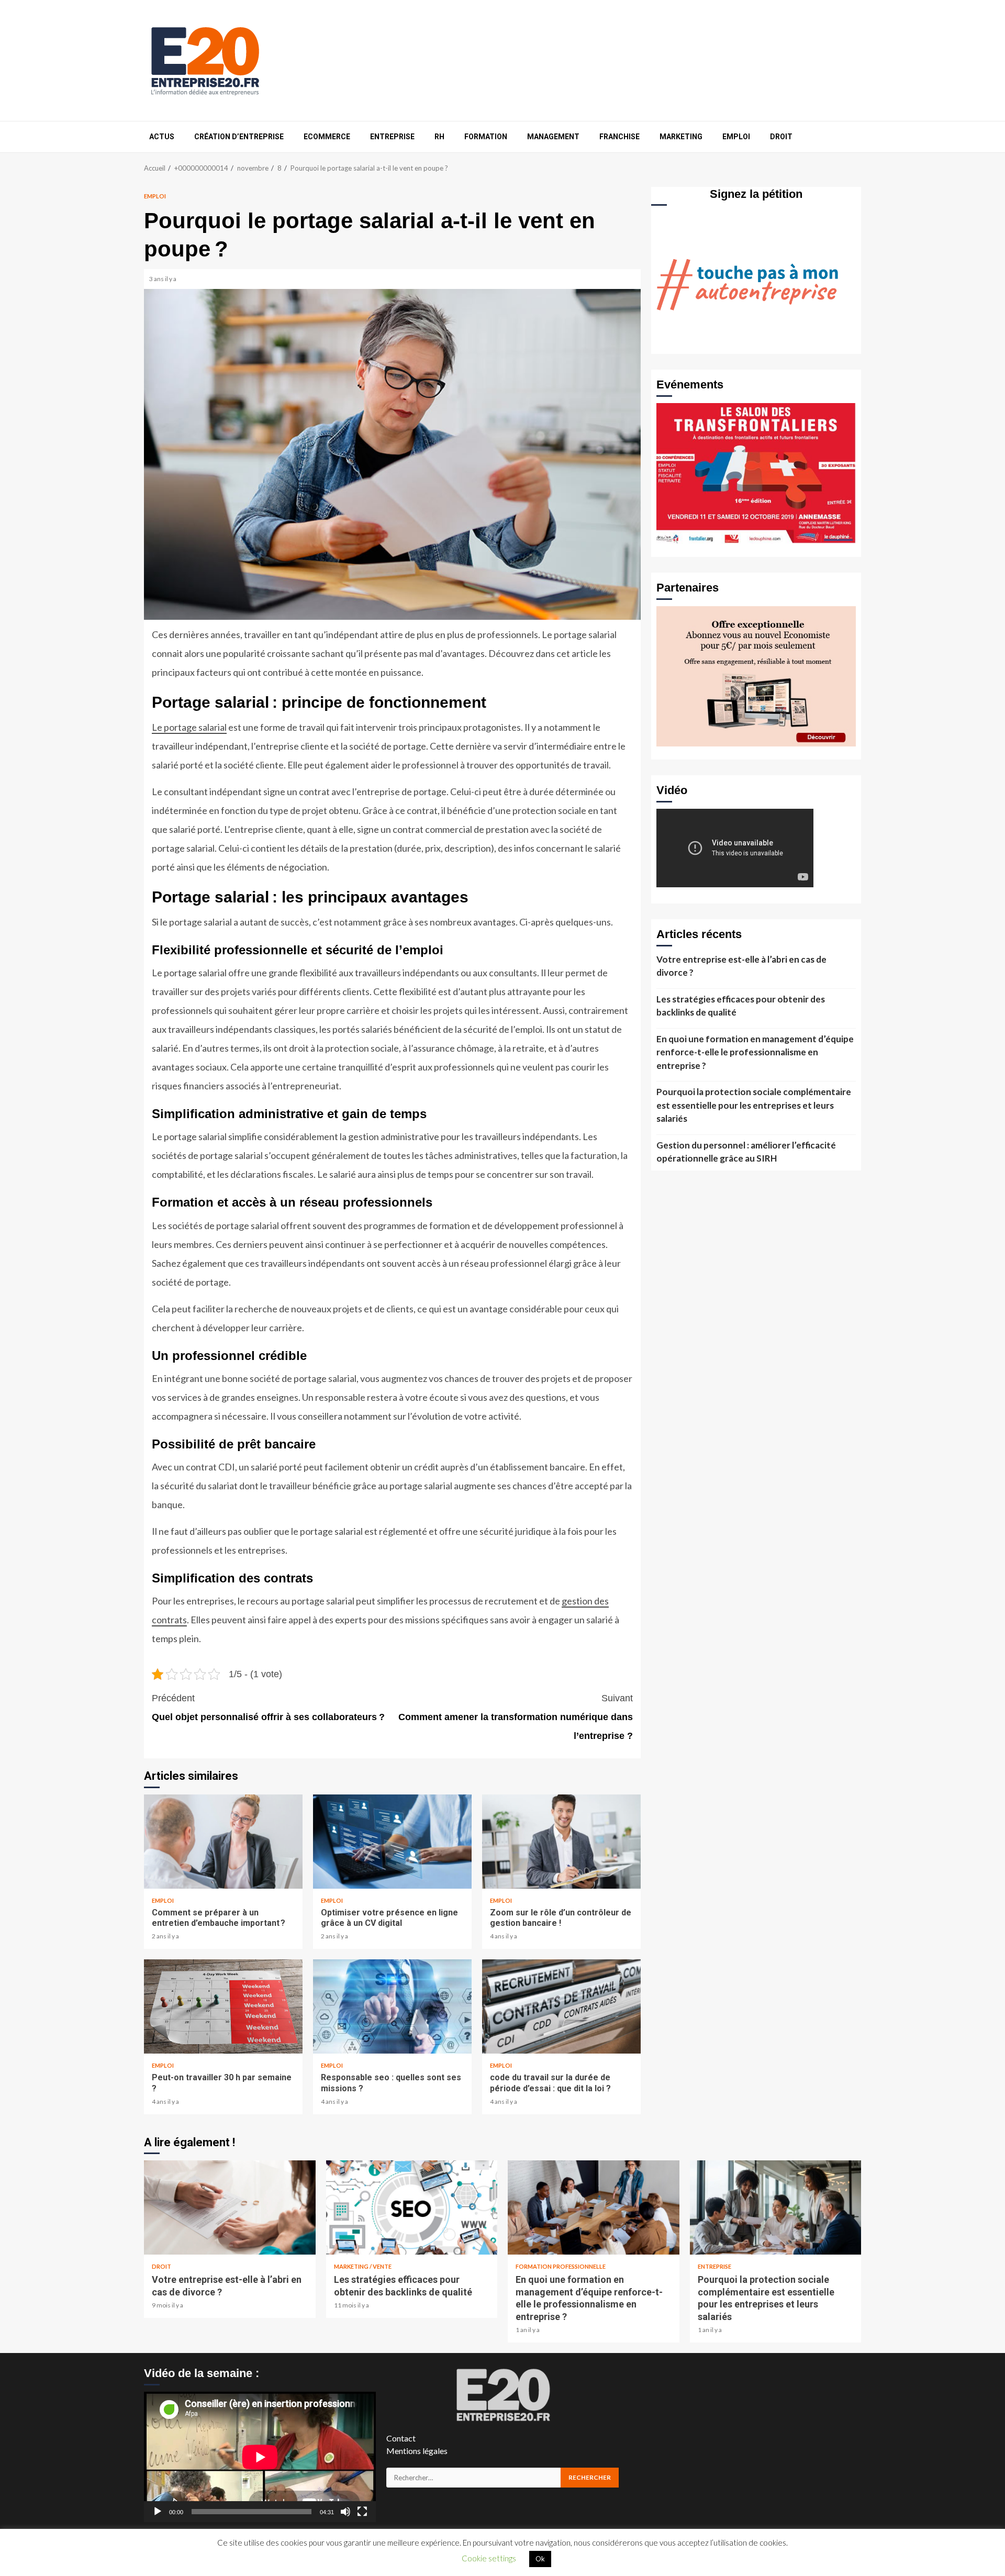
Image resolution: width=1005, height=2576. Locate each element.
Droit (781, 137)
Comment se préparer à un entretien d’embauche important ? (223, 1842)
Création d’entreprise (239, 137)
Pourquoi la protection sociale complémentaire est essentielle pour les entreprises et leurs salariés (754, 1105)
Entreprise (392, 137)
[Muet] (345, 2512)
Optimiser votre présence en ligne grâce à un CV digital (392, 1842)
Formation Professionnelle (561, 2266)
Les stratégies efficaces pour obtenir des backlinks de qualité (741, 1006)
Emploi (736, 137)
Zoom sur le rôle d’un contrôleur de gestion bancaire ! (561, 1842)
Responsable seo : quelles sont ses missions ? (392, 2006)
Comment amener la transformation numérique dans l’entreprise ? (516, 1717)
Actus (162, 137)
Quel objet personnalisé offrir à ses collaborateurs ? (268, 1708)
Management (553, 137)
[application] (260, 2457)
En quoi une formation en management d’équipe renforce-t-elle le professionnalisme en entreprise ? (755, 1052)
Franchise (619, 137)
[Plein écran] (362, 2512)
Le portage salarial (189, 727)
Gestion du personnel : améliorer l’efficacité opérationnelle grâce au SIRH (746, 1152)
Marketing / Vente (363, 2266)
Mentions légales (417, 2451)
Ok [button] (540, 2559)
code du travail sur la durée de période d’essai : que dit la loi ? (561, 2006)
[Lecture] (158, 2512)
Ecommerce (327, 137)
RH (439, 137)
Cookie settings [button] (489, 2558)
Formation (486, 137)
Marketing (681, 137)
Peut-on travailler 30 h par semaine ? (223, 2006)
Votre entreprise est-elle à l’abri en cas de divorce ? (741, 966)
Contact (401, 2438)
